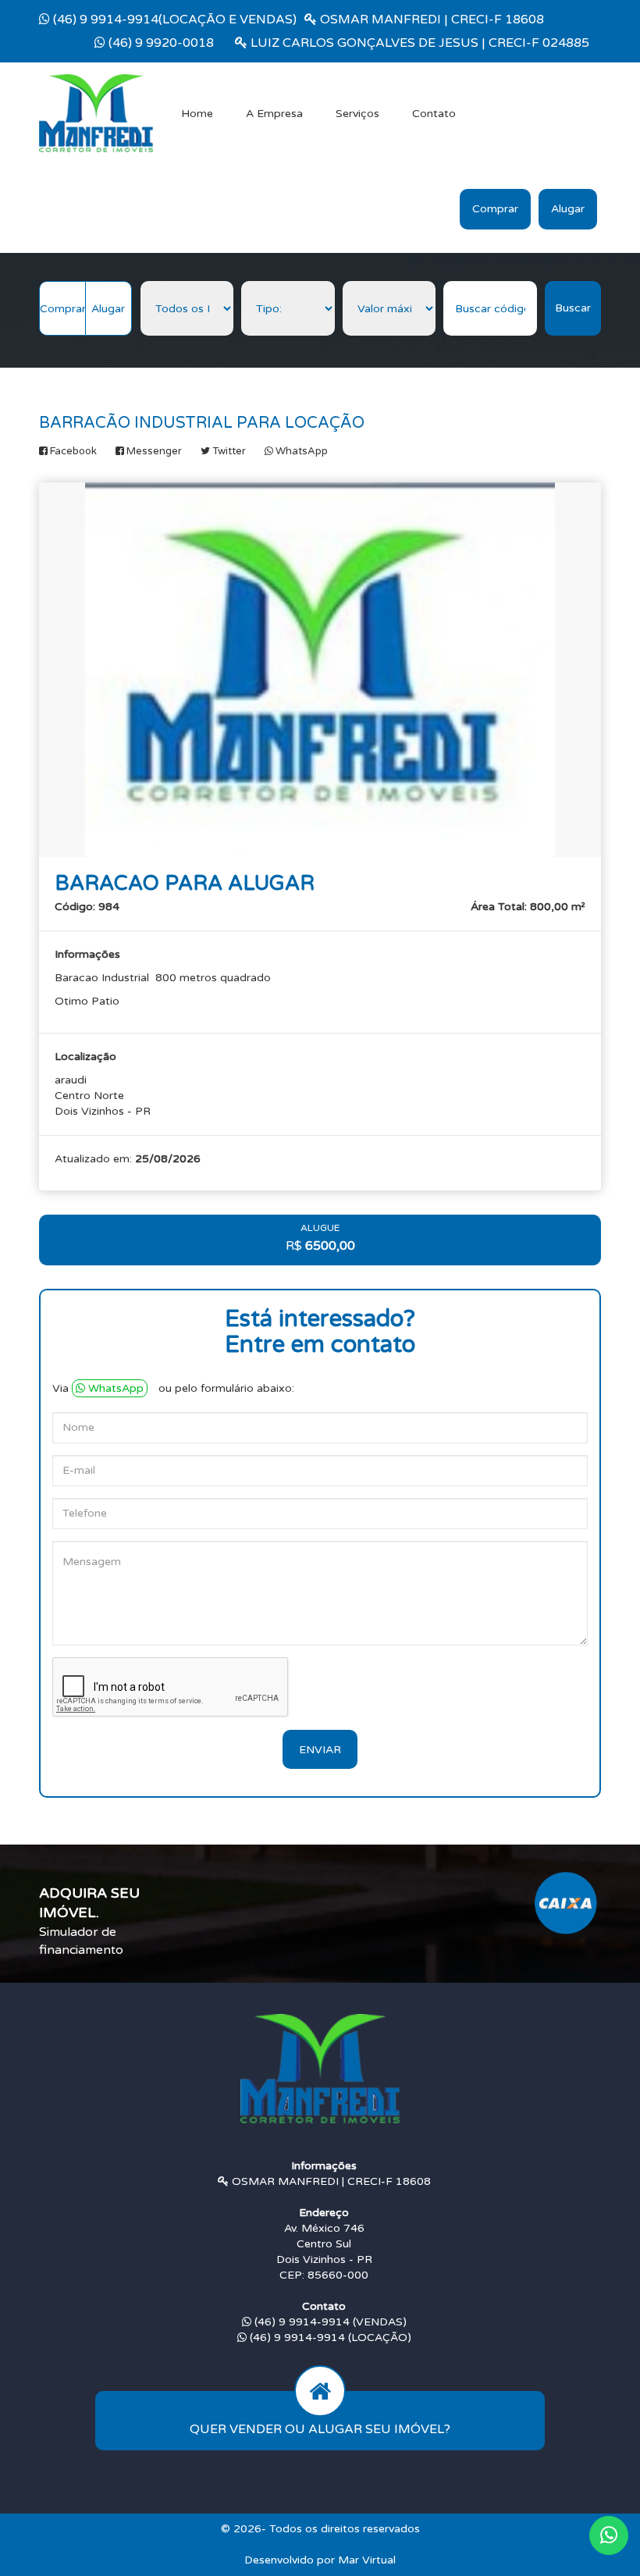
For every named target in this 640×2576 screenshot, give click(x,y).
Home (197, 114)
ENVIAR (320, 1750)
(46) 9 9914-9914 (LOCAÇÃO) (329, 2338)
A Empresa (274, 114)
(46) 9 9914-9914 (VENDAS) (329, 2322)
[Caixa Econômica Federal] (566, 1902)
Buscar (573, 308)
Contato (434, 114)
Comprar (495, 209)
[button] (609, 2535)
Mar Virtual (367, 2560)
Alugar (568, 209)
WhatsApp (116, 1388)
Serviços (357, 114)
